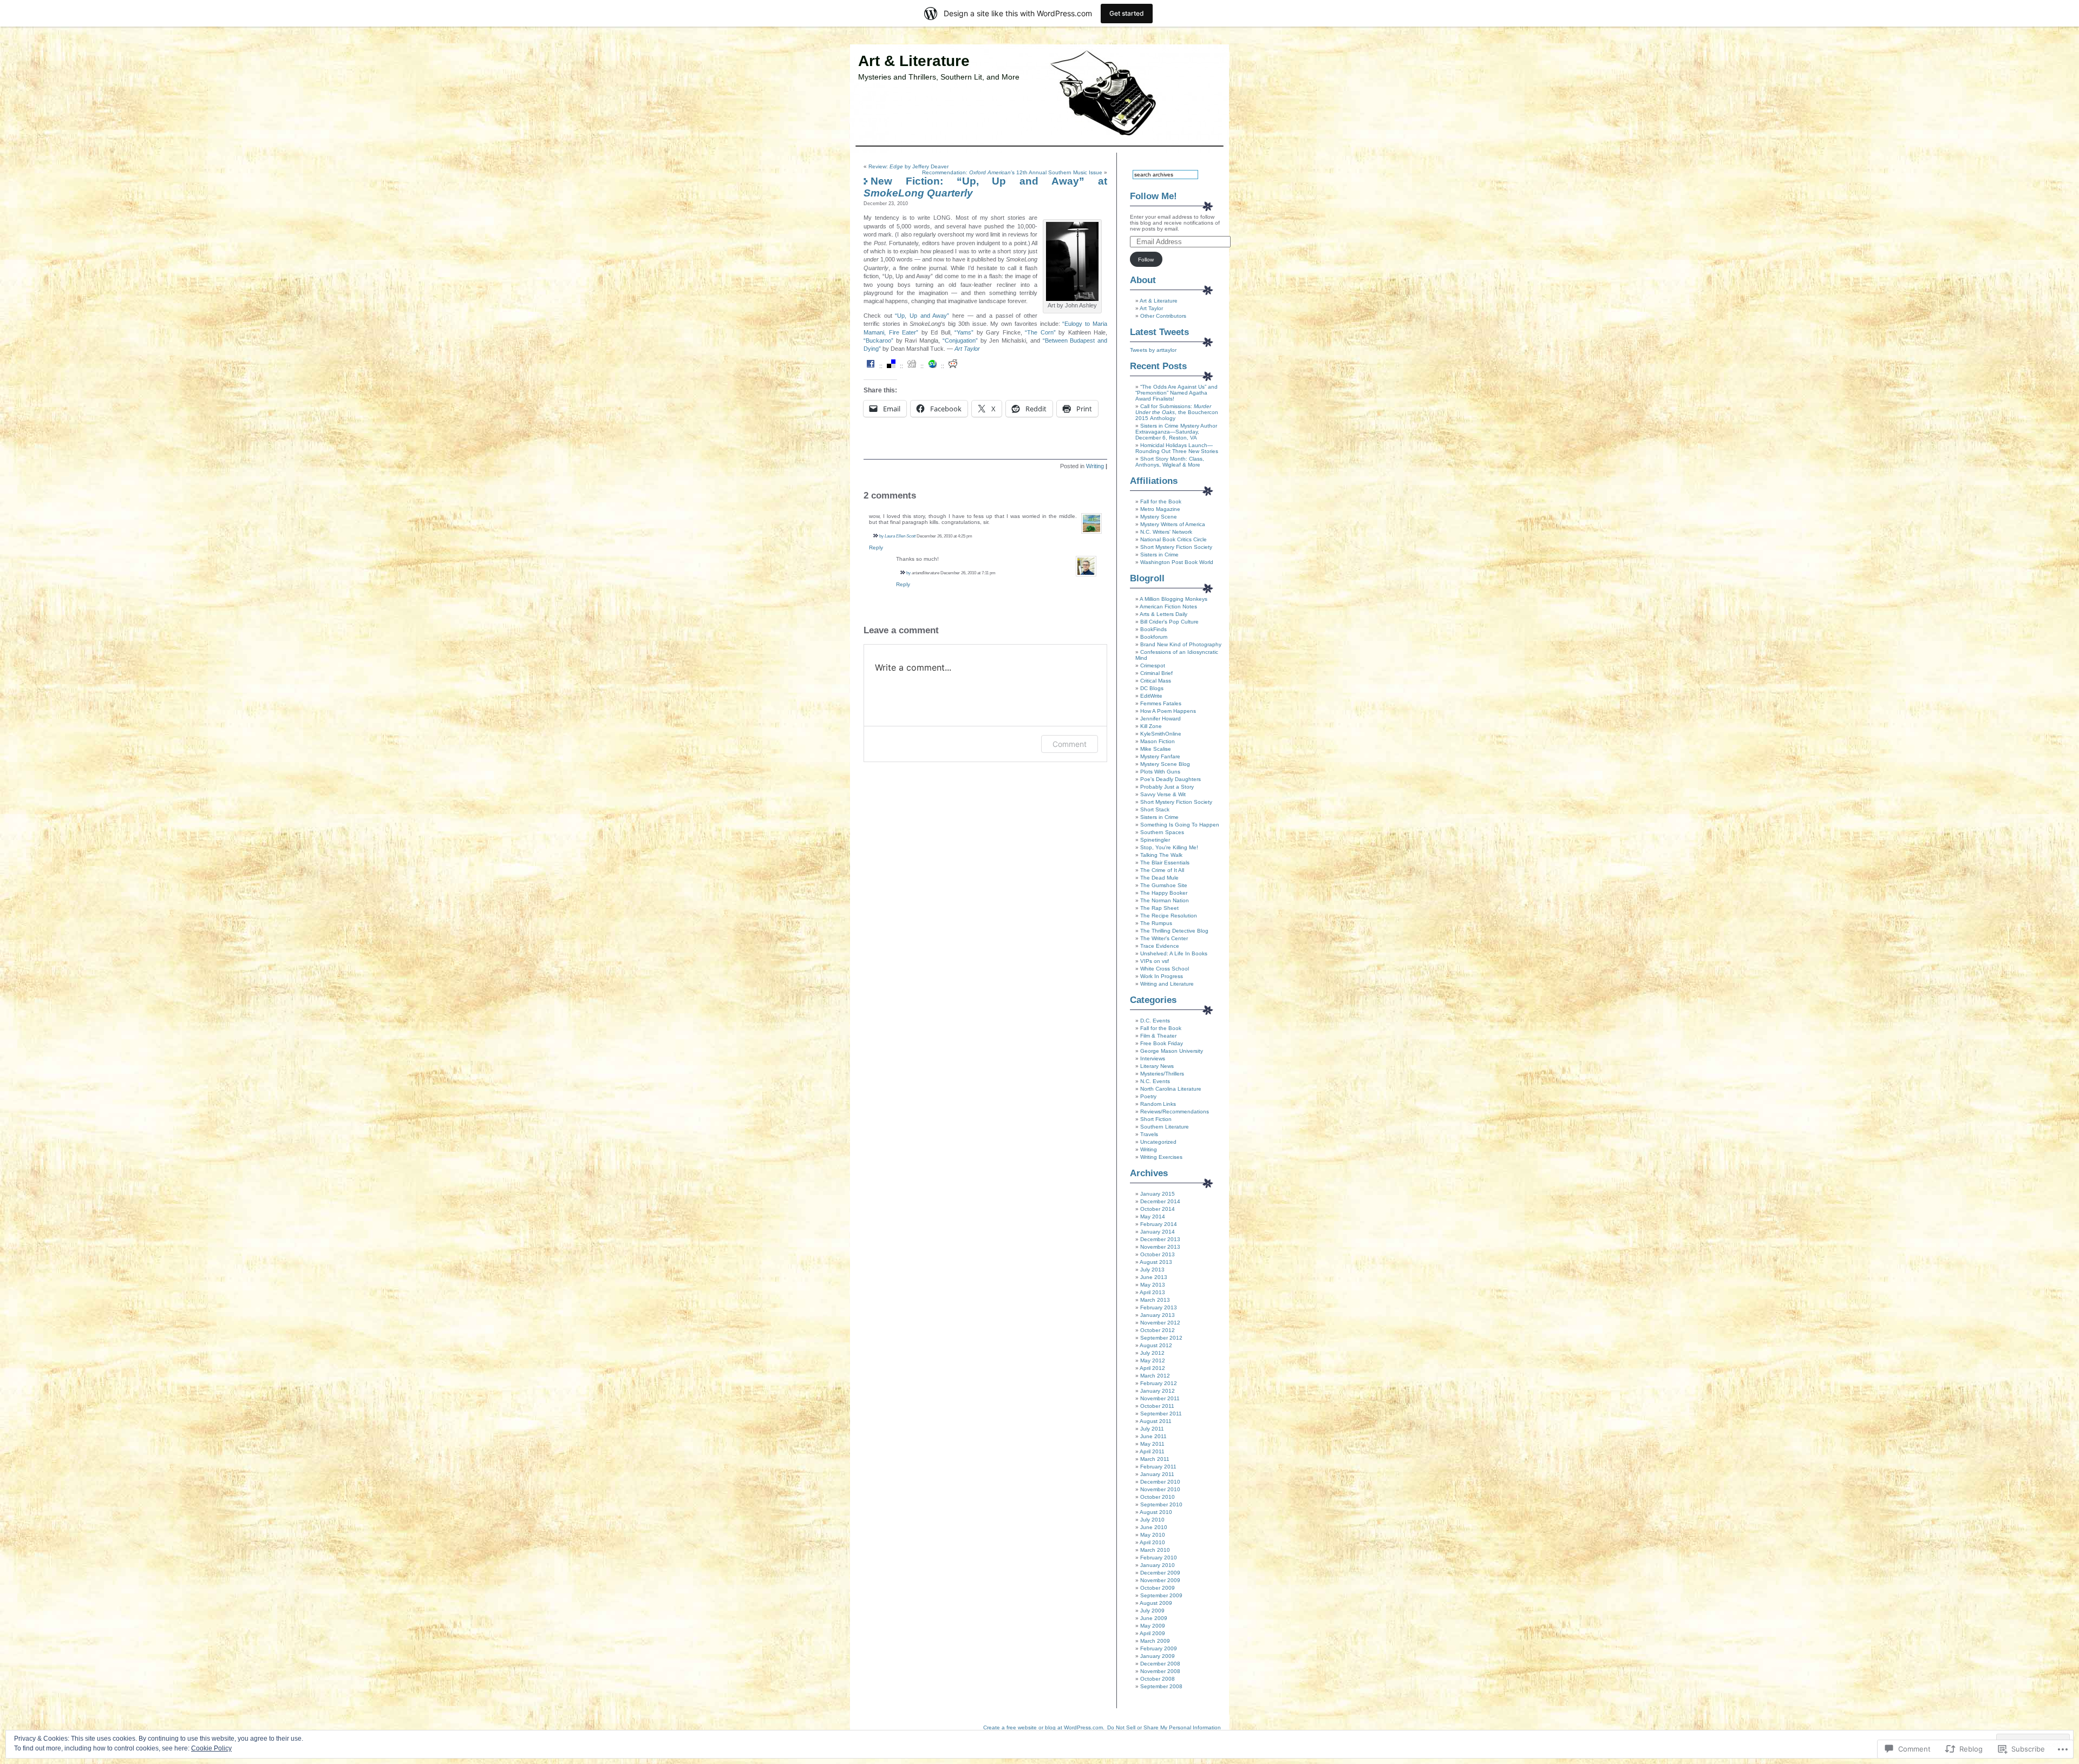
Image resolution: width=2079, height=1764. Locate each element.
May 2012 (1153, 1360)
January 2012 (1158, 1391)
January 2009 (1158, 1656)
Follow (1146, 260)
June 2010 (1154, 1527)
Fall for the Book (1161, 501)
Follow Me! (1153, 196)
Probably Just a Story (1167, 787)
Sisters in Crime (1159, 555)
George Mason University (1172, 1051)
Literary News (1157, 1066)
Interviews (1153, 1058)
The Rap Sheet (1159, 908)
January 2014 (1158, 1232)
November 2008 (1160, 1671)
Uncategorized (1158, 1142)
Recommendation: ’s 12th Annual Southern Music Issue (1012, 172)
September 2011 (1161, 1414)
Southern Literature (1165, 1127)
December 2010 (1160, 1482)
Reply (876, 547)
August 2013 (1156, 1262)
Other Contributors (1163, 316)
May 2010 (1153, 1535)
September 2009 (1161, 1595)
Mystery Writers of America (1173, 524)
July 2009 (1152, 1611)
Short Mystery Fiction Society (1176, 547)
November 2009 (1160, 1580)
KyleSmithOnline (1161, 734)
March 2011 (1155, 1459)
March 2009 (1155, 1641)
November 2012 (1160, 1323)
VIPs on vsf (1155, 961)
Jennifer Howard (1161, 719)
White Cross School (1165, 969)
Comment (1070, 744)
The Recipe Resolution (1169, 916)
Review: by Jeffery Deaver (908, 166)
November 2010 (1160, 1489)
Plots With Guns (1160, 772)
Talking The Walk (1161, 855)
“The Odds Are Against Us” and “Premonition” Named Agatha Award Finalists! (1176, 393)
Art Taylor (967, 349)
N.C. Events (1155, 1081)
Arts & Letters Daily (1163, 614)
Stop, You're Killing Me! (1169, 847)
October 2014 (1158, 1209)
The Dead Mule (1159, 878)
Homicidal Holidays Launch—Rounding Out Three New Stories (1177, 448)
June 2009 (1154, 1618)
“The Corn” (1040, 332)
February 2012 (1159, 1383)
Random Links (1158, 1104)
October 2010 (1158, 1497)
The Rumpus (1156, 923)
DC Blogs (1152, 688)
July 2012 (1152, 1353)
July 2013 (1152, 1270)
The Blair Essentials (1165, 863)
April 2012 (1152, 1368)
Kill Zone (1151, 726)
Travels (1149, 1134)
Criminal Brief (1156, 673)
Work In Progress (1162, 976)
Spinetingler (1155, 840)
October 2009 (1158, 1588)
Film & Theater (1158, 1036)
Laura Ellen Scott (900, 536)
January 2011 (1157, 1474)
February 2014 (1159, 1224)
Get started (1127, 13)
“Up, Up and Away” (922, 316)
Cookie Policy (211, 1748)
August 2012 (1156, 1345)
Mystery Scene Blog (1165, 764)
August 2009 (1156, 1603)
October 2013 (1158, 1254)
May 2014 (1153, 1217)
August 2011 (1156, 1421)
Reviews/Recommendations (1175, 1111)
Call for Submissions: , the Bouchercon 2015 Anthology (1177, 412)
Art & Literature (914, 61)
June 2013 (1154, 1277)
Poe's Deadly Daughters (1171, 779)
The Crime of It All (1162, 870)
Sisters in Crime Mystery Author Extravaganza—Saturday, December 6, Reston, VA (1176, 432)
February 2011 (1158, 1467)
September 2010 (1161, 1504)
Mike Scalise (1156, 749)
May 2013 (1153, 1285)
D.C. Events (1155, 1021)
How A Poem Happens (1168, 711)
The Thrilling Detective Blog (1174, 931)
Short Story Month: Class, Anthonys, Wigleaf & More (1170, 462)
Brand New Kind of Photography (1181, 644)
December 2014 (1160, 1201)
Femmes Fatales (1161, 703)
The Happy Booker (1164, 893)
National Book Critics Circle (1173, 539)
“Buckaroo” (878, 340)
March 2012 (1155, 1376)
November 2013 (1160, 1247)
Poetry (1148, 1096)
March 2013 (1155, 1300)
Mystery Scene (1159, 517)
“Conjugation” (960, 340)
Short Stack (1155, 809)
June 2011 (1153, 1436)
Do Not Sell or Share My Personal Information (1164, 1727)
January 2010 (1158, 1565)
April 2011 (1152, 1451)
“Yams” (964, 332)
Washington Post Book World (1177, 562)
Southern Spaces (1162, 832)
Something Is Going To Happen (1180, 825)
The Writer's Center (1164, 938)
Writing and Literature (1167, 984)
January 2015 (1158, 1194)
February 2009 (1159, 1648)
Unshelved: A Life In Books (1174, 953)
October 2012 (1158, 1330)
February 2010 (1159, 1558)
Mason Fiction (1158, 741)
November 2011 (1160, 1398)
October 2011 (1157, 1406)
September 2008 (1161, 1686)
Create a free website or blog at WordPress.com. (1044, 1727)
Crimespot (1153, 665)
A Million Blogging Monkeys (1173, 599)
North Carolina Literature (1171, 1089)
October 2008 (1158, 1679)
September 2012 (1161, 1338)
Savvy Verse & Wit (1163, 794)
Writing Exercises (1161, 1157)
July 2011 (1152, 1429)
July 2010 (1152, 1520)
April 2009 (1152, 1633)
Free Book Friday (1162, 1043)
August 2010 (1156, 1512)
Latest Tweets (1159, 332)
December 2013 (1160, 1239)
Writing (1095, 466)
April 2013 (1152, 1292)
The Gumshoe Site (1164, 885)
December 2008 (1160, 1664)
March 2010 (1155, 1550)
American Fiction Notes (1168, 606)
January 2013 (1158, 1315)
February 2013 (1159, 1307)
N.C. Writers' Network (1166, 532)
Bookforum (1154, 637)
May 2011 (1152, 1444)
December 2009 (1160, 1573)
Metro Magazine (1160, 509)
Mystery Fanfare (1160, 756)
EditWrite (1151, 696)
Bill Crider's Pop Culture (1169, 622)
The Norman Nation (1165, 900)
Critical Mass (1156, 681)
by (881, 536)
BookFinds (1153, 629)
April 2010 (1152, 1542)
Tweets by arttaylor (1153, 350)
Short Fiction (1156, 1119)
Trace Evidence (1160, 946)
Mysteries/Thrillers (1162, 1074)
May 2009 (1153, 1626)
